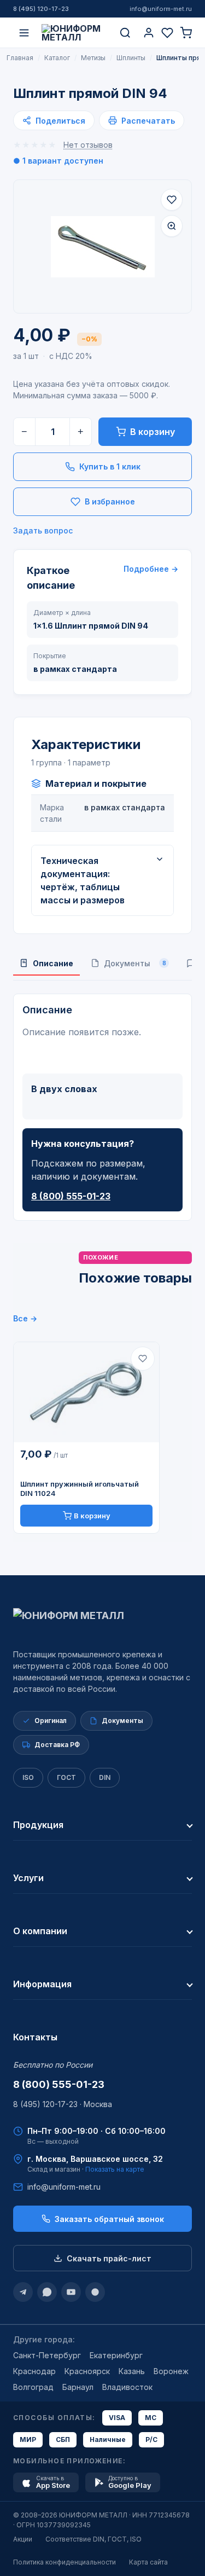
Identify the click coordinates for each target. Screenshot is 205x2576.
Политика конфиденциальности (65, 2562)
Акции (23, 2539)
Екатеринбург (116, 2355)
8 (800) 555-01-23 (71, 1196)
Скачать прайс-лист (109, 2258)
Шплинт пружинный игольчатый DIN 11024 (80, 1489)
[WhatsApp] (47, 2292)
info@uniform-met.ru (161, 9)
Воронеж (171, 2371)
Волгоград (33, 2387)
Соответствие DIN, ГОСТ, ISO (93, 2539)
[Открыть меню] (24, 33)
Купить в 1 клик (110, 466)
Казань (132, 2371)
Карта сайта (148, 2562)
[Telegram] (23, 2292)
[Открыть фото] (172, 226)
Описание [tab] (53, 963)
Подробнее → (151, 569)
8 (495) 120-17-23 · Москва (63, 2104)
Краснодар (34, 2371)
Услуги (28, 1878)
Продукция (38, 1825)
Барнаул (78, 2387)
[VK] (95, 2292)
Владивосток (127, 2387)
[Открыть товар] (86, 1393)
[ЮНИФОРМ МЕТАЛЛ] (75, 33)
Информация (42, 1984)
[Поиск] (125, 33)
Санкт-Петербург (47, 2355)
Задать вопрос (43, 530)
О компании (40, 1931)
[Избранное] (167, 33)
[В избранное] (172, 200)
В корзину (153, 432)
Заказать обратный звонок (109, 2219)
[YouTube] (71, 2292)
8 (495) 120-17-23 (41, 9)
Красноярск (87, 2371)
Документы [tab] (135, 963)
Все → (25, 1318)
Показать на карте (115, 2169)
